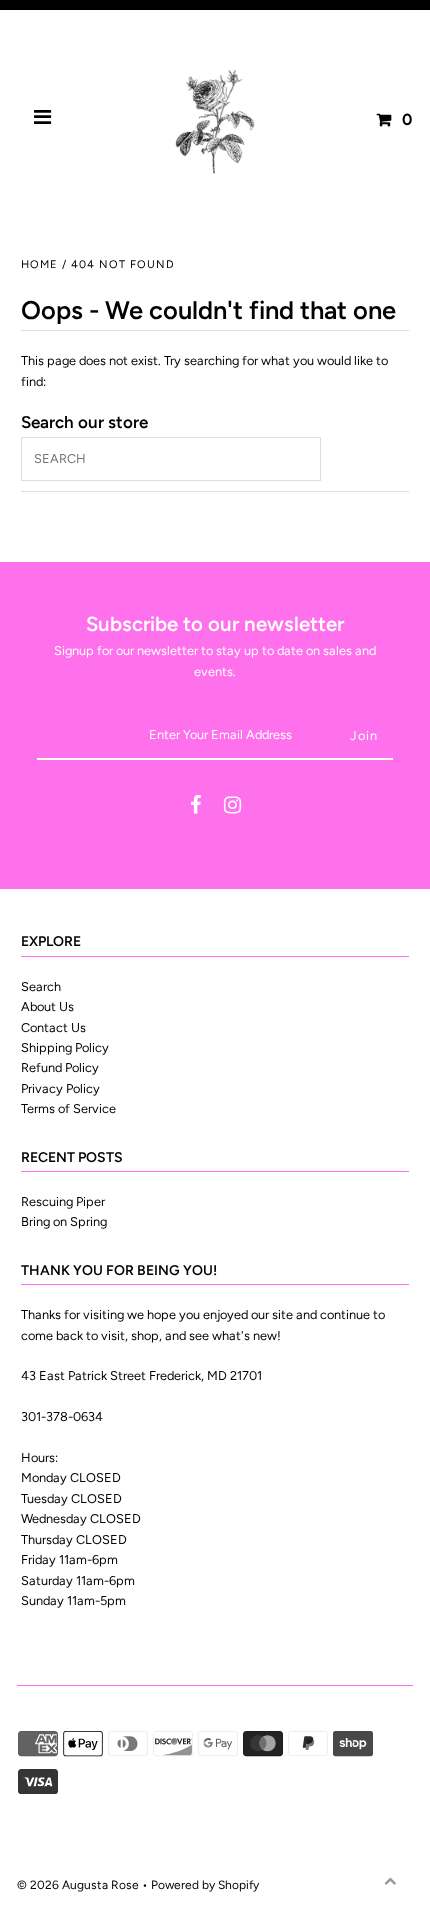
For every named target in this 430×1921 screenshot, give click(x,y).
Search (41, 986)
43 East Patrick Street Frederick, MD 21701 (141, 1375)
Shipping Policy (65, 1047)
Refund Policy (60, 1067)
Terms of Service (68, 1108)
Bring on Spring (64, 1221)
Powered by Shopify (205, 1885)
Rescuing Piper (63, 1201)
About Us (47, 1006)
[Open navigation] (43, 120)
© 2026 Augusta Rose (78, 1885)
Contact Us (53, 1027)
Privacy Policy (60, 1088)
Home (39, 264)
